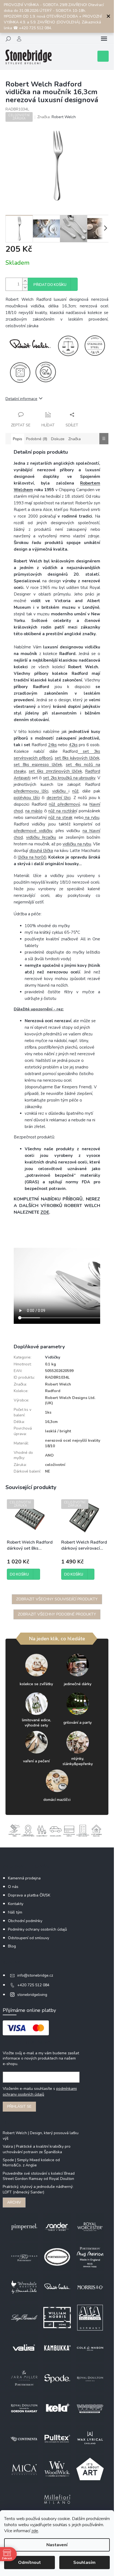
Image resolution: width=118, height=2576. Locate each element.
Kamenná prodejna (24, 1878)
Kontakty (16, 1904)
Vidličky (53, 1357)
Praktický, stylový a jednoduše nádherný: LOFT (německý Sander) (38, 2189)
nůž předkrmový (64, 804)
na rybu (92, 818)
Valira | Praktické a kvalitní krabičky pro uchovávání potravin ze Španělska (37, 2149)
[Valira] (24, 2348)
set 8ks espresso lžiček (38, 765)
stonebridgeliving (32, 1995)
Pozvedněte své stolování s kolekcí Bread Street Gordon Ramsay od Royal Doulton (39, 2176)
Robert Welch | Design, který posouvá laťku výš (41, 2136)
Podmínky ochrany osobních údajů (37, 1929)
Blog (12, 1946)
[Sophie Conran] (24, 2257)
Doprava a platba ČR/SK (29, 1895)
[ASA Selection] (90, 2317)
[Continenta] (24, 2439)
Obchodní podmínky (25, 1921)
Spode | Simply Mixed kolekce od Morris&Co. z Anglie (31, 2163)
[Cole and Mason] (90, 2348)
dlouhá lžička (41, 851)
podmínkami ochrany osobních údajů (40, 2091)
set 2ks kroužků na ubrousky (69, 778)
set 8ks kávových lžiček (77, 758)
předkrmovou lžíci (31, 791)
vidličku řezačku (41, 837)
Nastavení (57, 2545)
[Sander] (57, 2227)
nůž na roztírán (62, 811)
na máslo (34, 811)
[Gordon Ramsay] (24, 2408)
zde (35, 2531)
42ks (73, 745)
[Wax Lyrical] (90, 2439)
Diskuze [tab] (58, 439)
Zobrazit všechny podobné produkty (57, 1614)
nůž (75, 791)
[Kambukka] (57, 2348)
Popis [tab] (18, 439)
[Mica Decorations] (24, 2469)
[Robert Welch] (57, 2287)
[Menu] (104, 39)
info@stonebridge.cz (35, 1975)
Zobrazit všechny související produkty (57, 1599)
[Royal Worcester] (90, 2227)
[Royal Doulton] (90, 2378)
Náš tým (15, 1912)
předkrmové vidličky (33, 831)
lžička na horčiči (32, 857)
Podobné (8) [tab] (37, 439)
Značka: (57, 117)
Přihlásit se (19, 2106)
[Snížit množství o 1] (25, 287)
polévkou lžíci (27, 798)
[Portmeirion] (57, 2257)
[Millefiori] (57, 2499)
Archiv (14, 2202)
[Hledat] (8, 39)
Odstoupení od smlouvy (29, 1938)
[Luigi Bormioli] (24, 2317)
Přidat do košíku (50, 285)
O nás (13, 1887)
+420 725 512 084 (33, 1985)
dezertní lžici (59, 798)
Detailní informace (21, 399)
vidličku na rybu (77, 844)
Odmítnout (29, 2563)
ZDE (45, 1212)
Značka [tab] (75, 439)
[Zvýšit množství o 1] (25, 281)
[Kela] (57, 2408)
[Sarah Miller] (24, 2378)
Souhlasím (84, 2563)
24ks (52, 745)
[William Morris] (57, 2317)
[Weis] (90, 2408)
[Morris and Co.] (90, 2287)
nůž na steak (60, 818)
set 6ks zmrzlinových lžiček (55, 771)
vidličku (60, 791)
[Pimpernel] (24, 2227)
